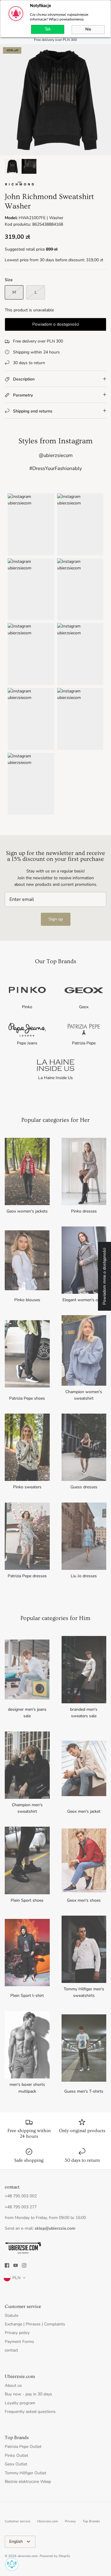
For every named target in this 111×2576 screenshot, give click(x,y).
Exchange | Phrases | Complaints (35, 2324)
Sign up (56, 919)
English (16, 2541)
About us (13, 2385)
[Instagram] (24, 2265)
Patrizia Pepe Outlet (23, 2447)
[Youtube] (16, 2265)
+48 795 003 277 (21, 2207)
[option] (55, 100)
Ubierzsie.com (48, 2521)
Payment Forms (19, 2342)
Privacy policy (17, 2333)
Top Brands (91, 2521)
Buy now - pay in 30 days (28, 2394)
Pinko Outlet (16, 2455)
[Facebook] (7, 2265)
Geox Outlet (16, 2464)
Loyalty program (20, 2403)
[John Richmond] (20, 185)
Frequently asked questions (30, 2412)
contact (11, 2350)
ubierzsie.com (28, 2556)
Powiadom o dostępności (56, 324)
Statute (12, 2315)
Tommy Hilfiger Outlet (25, 2473)
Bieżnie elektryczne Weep (28, 2482)
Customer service (17, 2521)
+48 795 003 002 (21, 2196)
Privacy (70, 2521)
